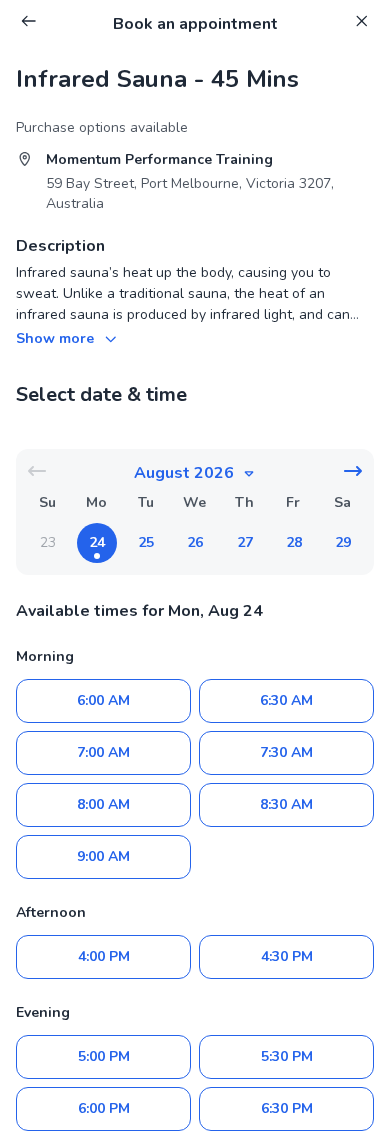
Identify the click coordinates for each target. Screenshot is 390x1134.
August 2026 (184, 473)
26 (195, 542)
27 (245, 542)
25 (146, 542)
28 (294, 542)
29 (343, 542)
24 (97, 542)
